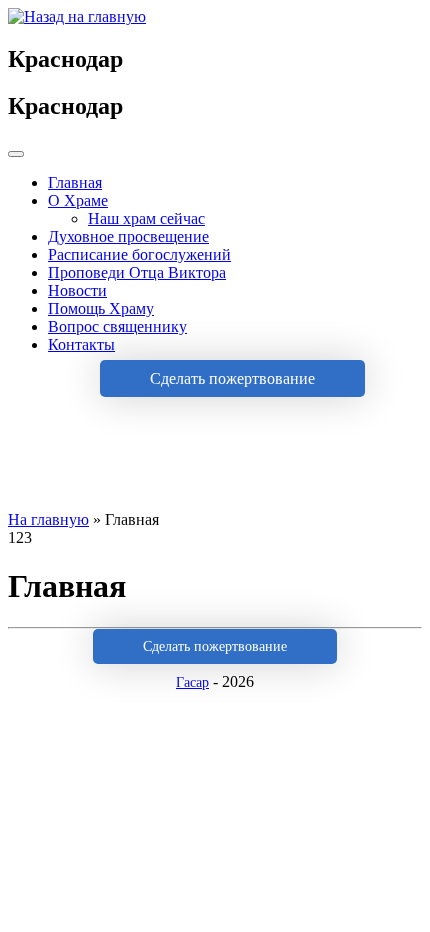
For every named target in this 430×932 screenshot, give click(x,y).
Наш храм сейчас (146, 218)
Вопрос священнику (117, 326)
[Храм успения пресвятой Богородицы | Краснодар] (77, 16)
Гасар (192, 682)
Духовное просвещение (128, 236)
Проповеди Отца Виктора (137, 272)
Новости (77, 290)
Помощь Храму (101, 308)
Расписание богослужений (139, 254)
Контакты (81, 344)
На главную (48, 519)
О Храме (78, 200)
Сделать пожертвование (232, 378)
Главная (75, 182)
